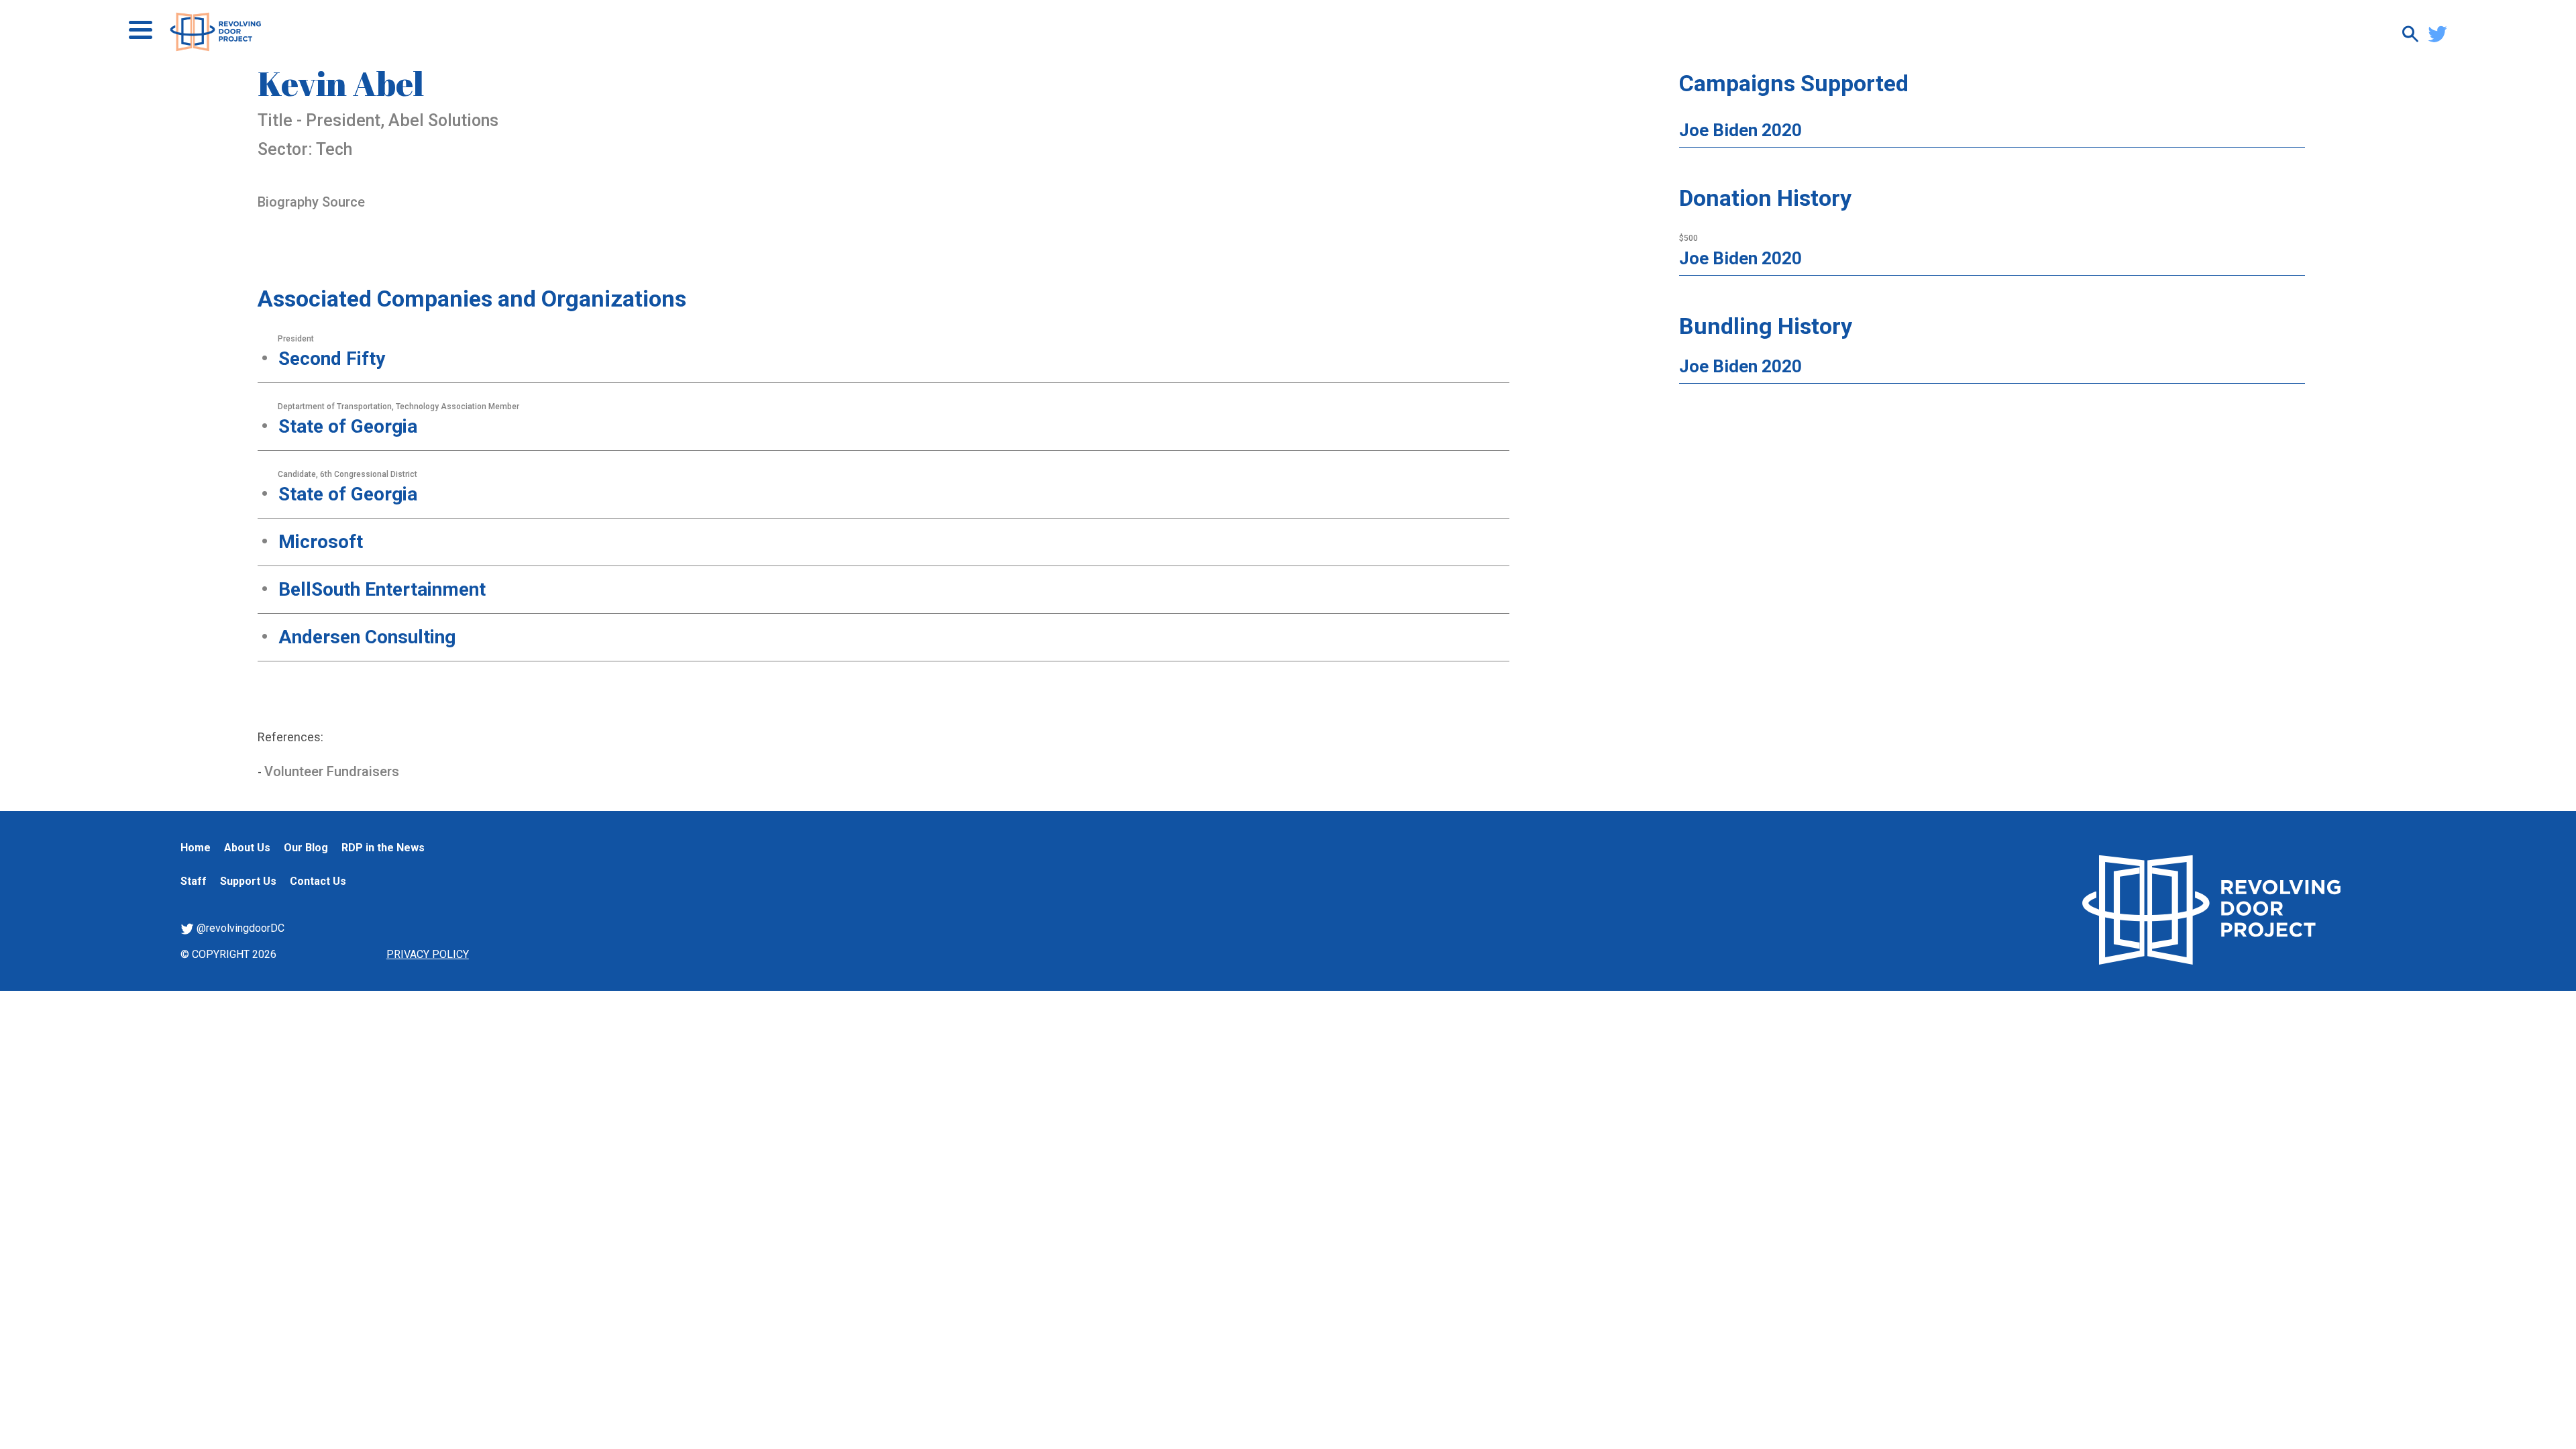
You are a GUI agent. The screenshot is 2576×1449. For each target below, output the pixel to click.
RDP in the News (383, 848)
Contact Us (318, 881)
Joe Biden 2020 (1740, 130)
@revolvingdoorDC (239, 928)
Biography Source (311, 202)
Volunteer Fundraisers (332, 771)
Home (196, 848)
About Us (247, 848)
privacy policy (428, 954)
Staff (194, 881)
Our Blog (306, 848)
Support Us (248, 881)
